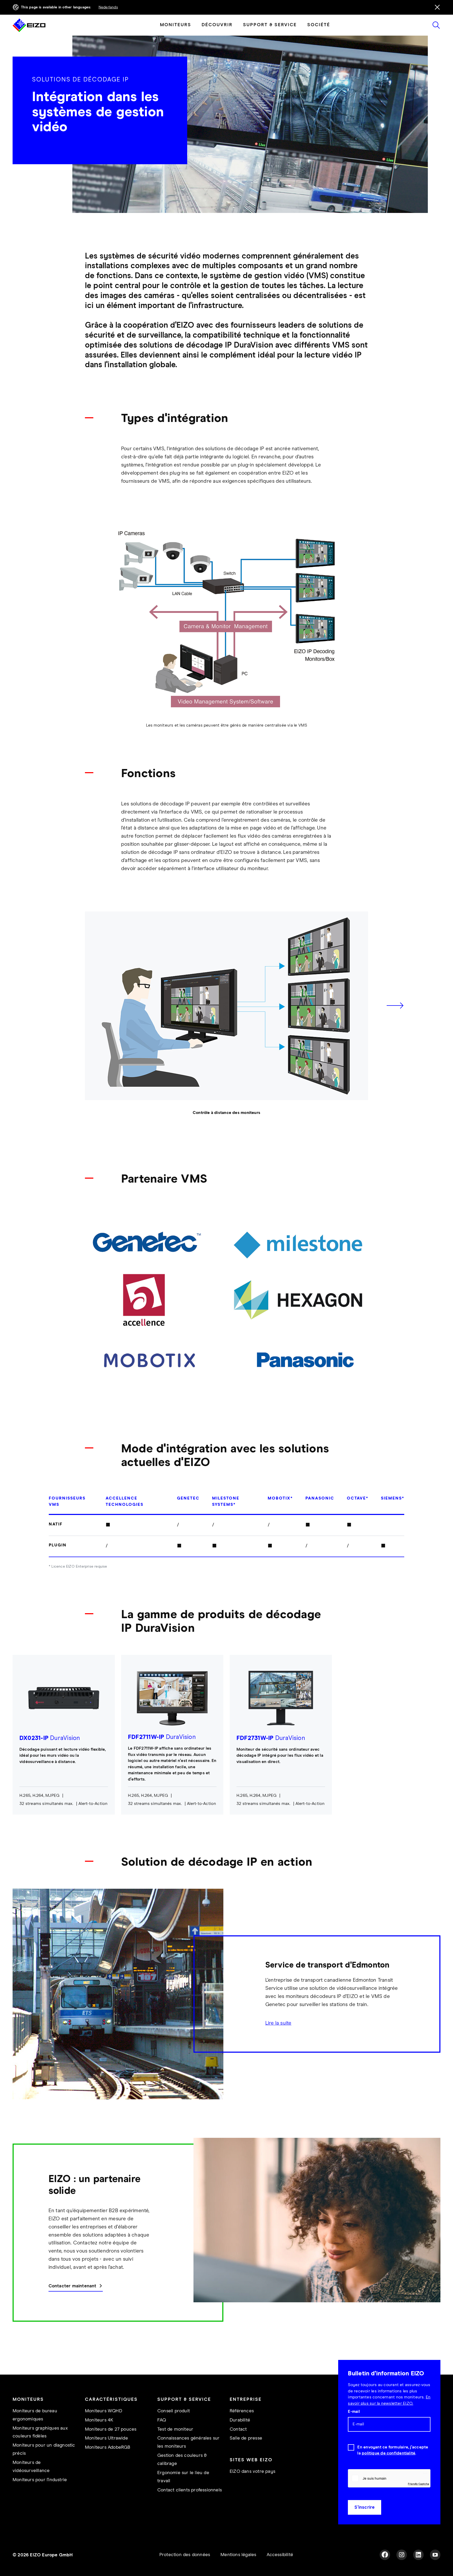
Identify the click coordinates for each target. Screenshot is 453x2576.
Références (242, 2411)
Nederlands (108, 7)
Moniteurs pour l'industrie (40, 2480)
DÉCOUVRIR (217, 25)
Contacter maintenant (72, 2286)
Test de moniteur (175, 2429)
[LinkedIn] (418, 2555)
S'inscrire (365, 2507)
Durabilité (240, 2420)
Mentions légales (238, 2555)
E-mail (354, 2412)
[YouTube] (435, 2555)
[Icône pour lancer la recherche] (436, 25)
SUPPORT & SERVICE (270, 25)
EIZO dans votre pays (252, 2471)
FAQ (162, 2420)
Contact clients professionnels (190, 2490)
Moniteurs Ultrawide (106, 2438)
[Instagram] (402, 2555)
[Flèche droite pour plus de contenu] (395, 1006)
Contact (238, 2429)
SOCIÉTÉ (319, 25)
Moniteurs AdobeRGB (108, 2447)
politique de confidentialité (389, 2453)
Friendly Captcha (418, 2484)
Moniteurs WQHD (104, 2411)
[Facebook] (385, 2555)
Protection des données (185, 2555)
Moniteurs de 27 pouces (111, 2429)
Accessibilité (280, 2555)
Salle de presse (246, 2438)
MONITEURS (176, 25)
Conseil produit (174, 2411)
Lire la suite (278, 2023)
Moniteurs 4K (99, 2420)
